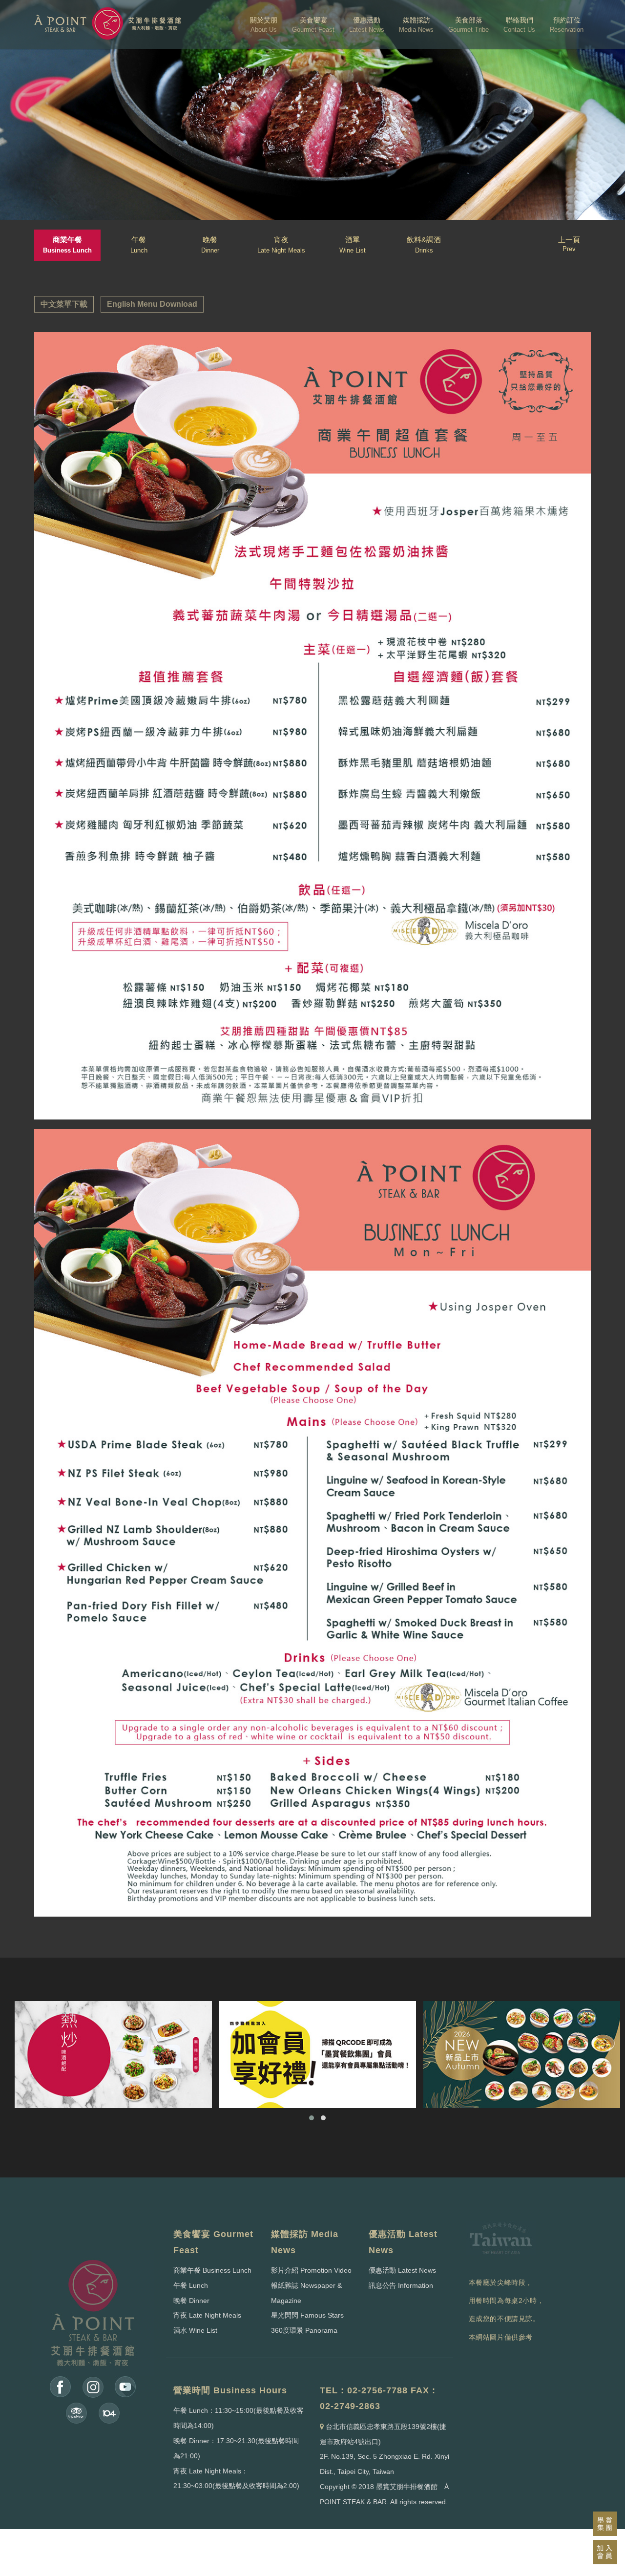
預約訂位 (567, 25)
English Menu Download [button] (152, 304)
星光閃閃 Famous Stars (307, 2315)
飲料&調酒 (424, 245)
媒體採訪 (416, 25)
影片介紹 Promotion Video (311, 2270)
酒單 (353, 245)
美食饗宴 (313, 25)
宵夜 (281, 245)
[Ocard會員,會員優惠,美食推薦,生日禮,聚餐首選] (318, 2055)
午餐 (139, 245)
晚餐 (210, 245)
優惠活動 (367, 25)
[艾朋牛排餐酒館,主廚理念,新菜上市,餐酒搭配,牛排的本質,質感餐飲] (522, 2055)
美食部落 (469, 25)
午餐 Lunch (191, 2285)
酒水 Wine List (195, 2330)
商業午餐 (67, 245)
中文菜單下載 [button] (64, 304)
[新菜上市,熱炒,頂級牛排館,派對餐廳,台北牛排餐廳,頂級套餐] (113, 2055)
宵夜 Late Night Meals (207, 2315)
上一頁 (569, 244)
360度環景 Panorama (304, 2330)
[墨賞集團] (605, 2524)
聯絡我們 (519, 25)
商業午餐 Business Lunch (212, 2270)
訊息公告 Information (401, 2285)
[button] (312, 2118)
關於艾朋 (264, 25)
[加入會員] (605, 2552)
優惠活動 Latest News (402, 2270)
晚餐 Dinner (191, 2301)
